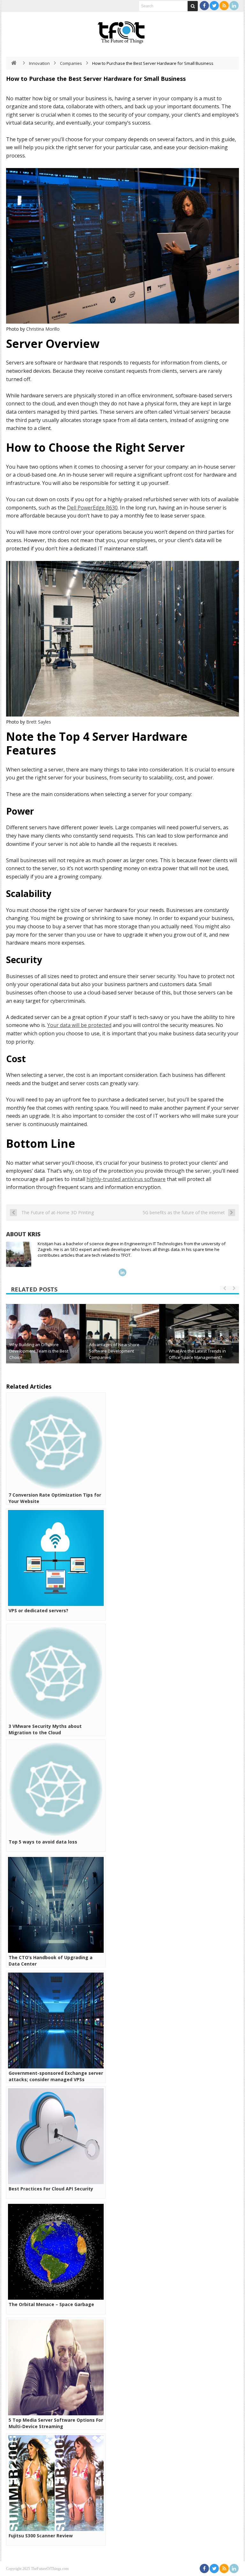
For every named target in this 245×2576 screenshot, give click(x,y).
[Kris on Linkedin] (122, 1272)
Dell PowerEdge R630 (92, 508)
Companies (71, 63)
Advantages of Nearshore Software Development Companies (114, 1351)
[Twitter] (214, 6)
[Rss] (224, 6)
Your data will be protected (79, 1025)
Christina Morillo (43, 329)
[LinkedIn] (234, 6)
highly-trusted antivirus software (126, 1179)
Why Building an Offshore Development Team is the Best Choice (39, 1351)
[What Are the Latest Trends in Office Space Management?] (202, 1341)
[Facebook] (204, 6)
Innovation (39, 63)
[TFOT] (122, 30)
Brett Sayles (39, 722)
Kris (34, 1234)
